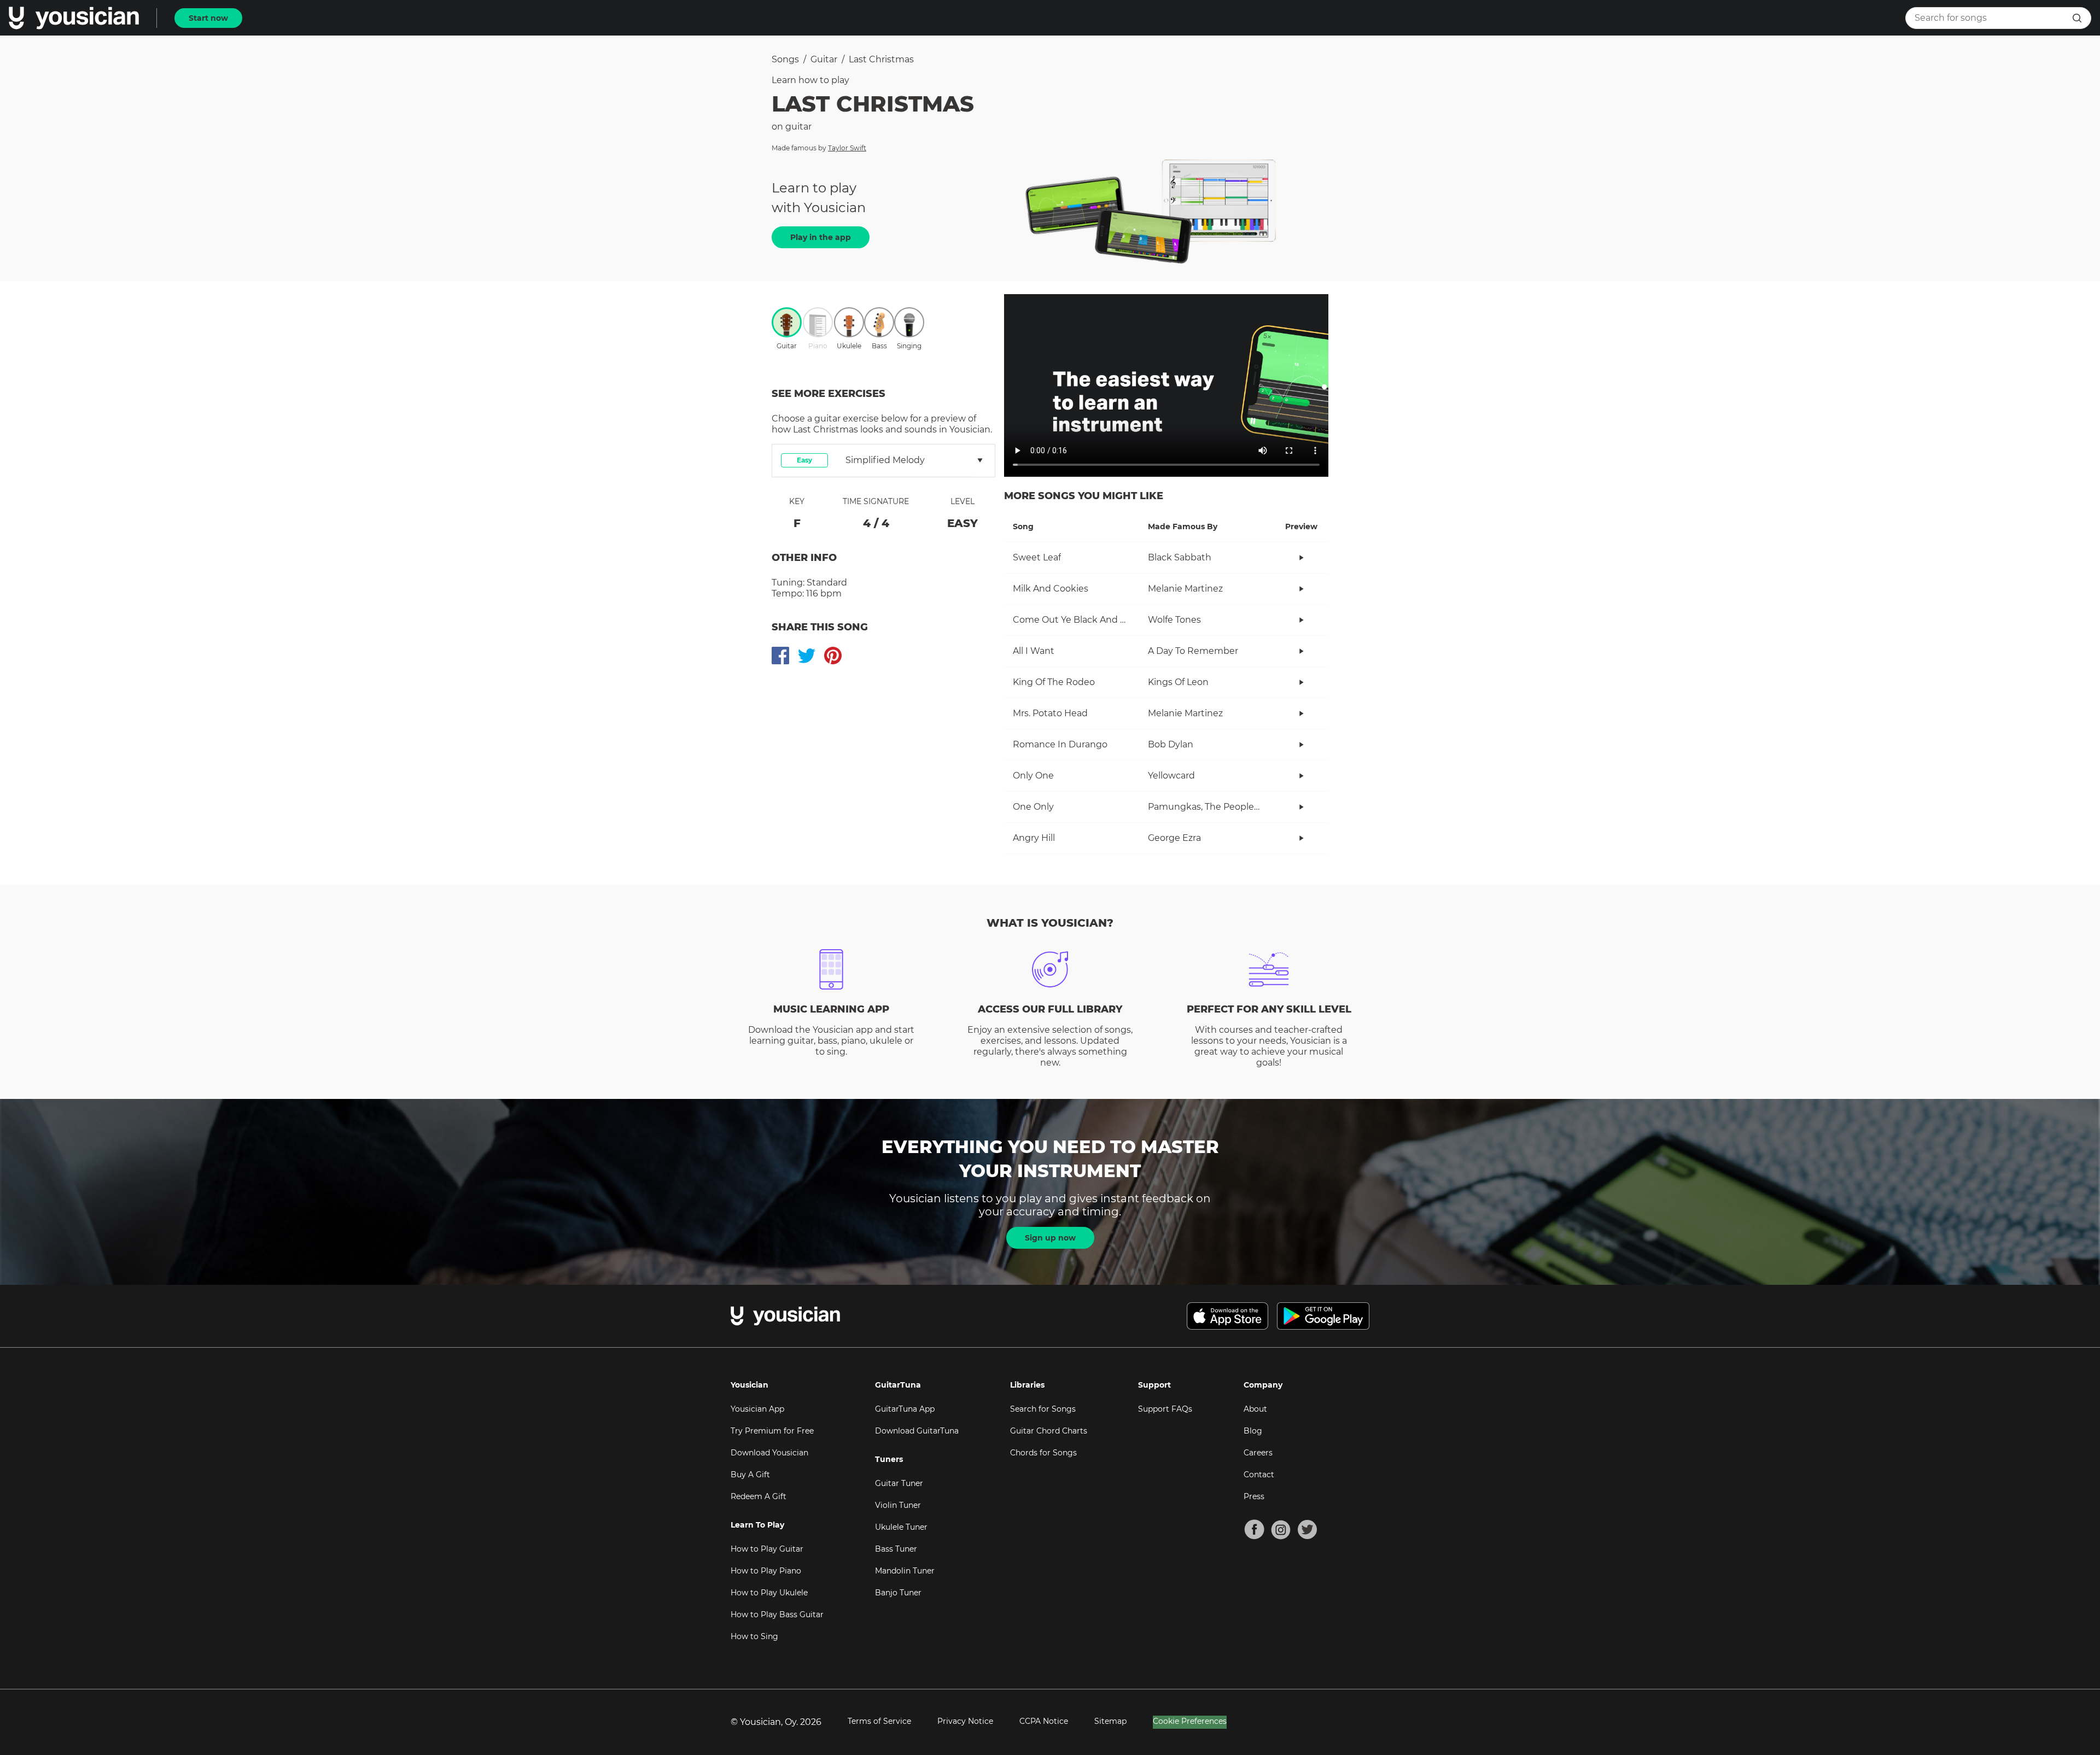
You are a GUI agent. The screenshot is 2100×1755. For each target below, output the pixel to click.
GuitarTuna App (905, 1409)
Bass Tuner (896, 1549)
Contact (1259, 1475)
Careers (1258, 1453)
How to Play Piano (766, 1571)
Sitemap (1110, 1721)
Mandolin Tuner (905, 1571)
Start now (208, 18)
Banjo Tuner (898, 1593)
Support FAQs (1165, 1409)
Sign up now (1050, 1238)
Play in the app (821, 237)
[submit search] (2077, 18)
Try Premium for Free (772, 1431)
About (1255, 1409)
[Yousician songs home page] (74, 18)
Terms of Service (879, 1721)
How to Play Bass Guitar (777, 1614)
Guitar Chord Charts (1049, 1431)
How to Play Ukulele (769, 1593)
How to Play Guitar (767, 1549)
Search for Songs (1043, 1409)
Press (1254, 1496)
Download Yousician (769, 1453)
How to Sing (754, 1636)
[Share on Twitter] (807, 656)
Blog (1253, 1431)
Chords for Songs (1043, 1453)
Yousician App (757, 1409)
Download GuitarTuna (917, 1431)
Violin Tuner (898, 1505)
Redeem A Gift (759, 1496)
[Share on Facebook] (780, 656)
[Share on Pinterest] (833, 656)
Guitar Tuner (899, 1483)
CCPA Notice (1044, 1721)
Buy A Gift (750, 1475)
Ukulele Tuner (901, 1527)
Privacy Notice (965, 1721)
